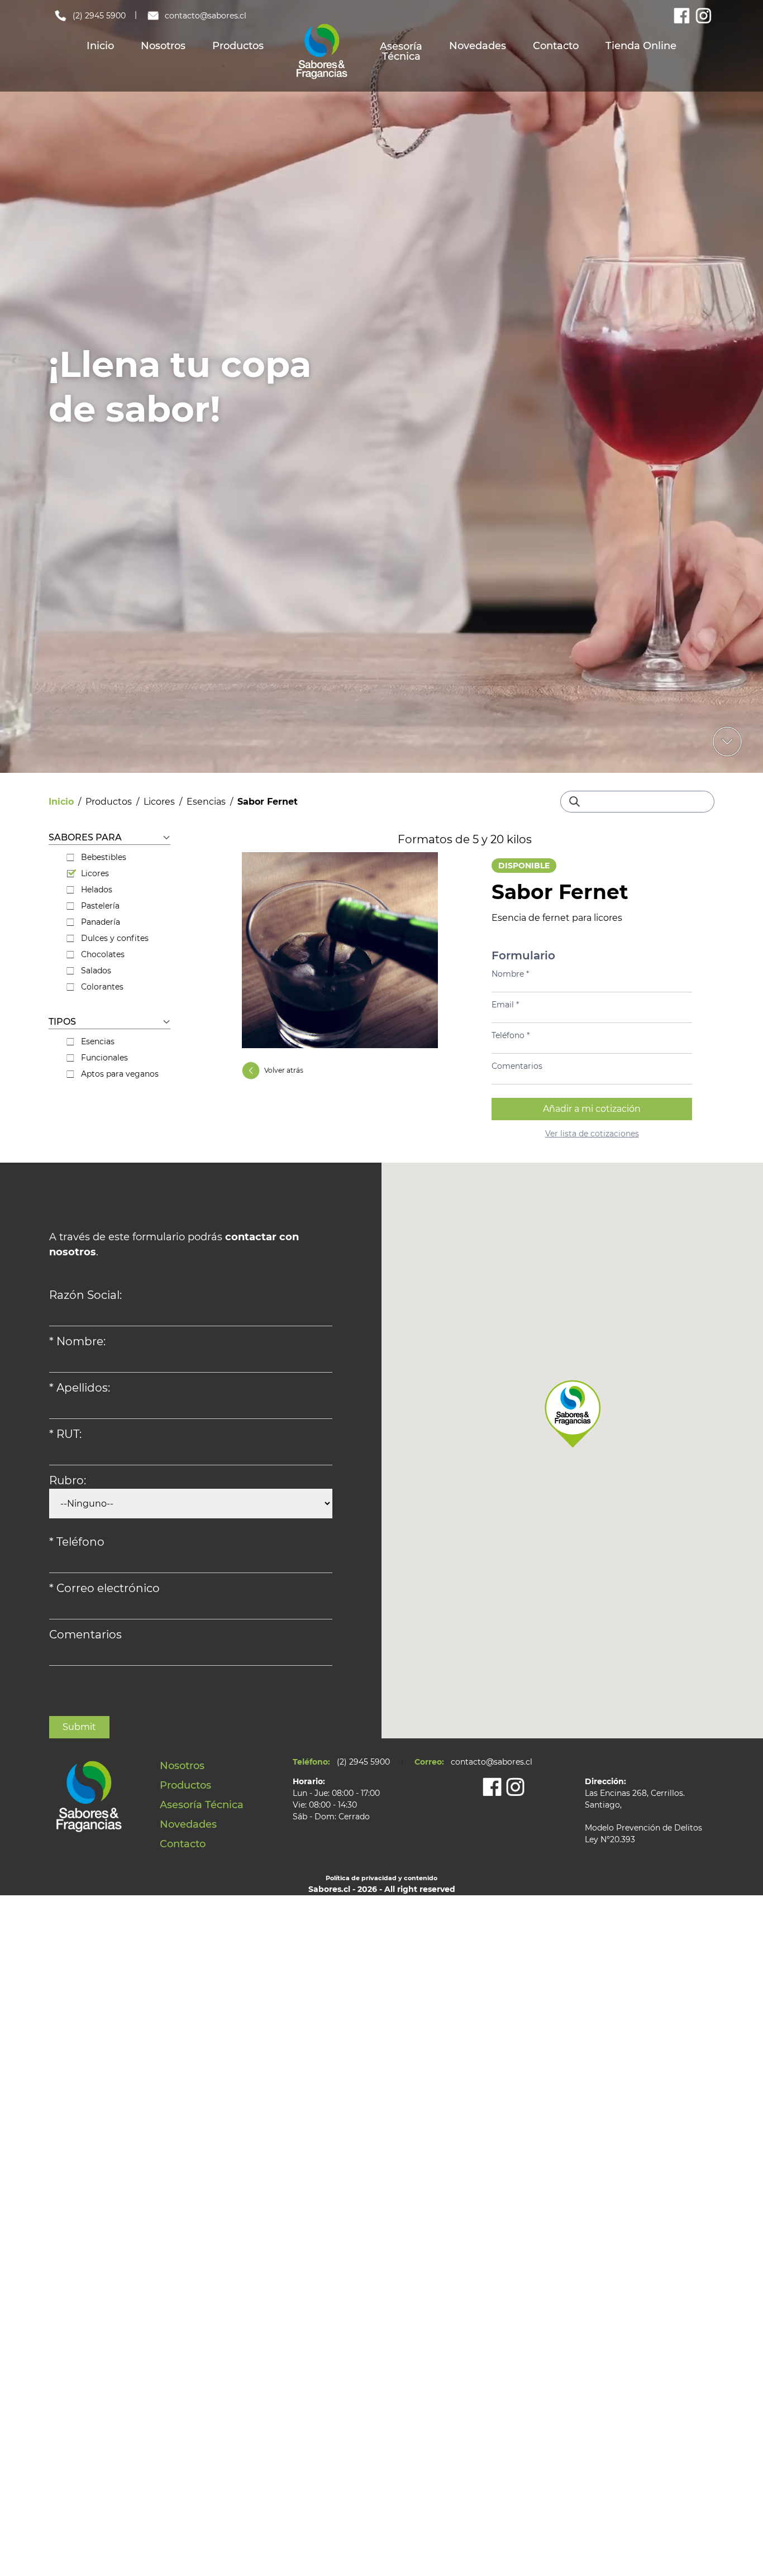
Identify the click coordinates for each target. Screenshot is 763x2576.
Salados (96, 971)
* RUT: (65, 1434)
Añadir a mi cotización (592, 1109)
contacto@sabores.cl (206, 16)
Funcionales (104, 1058)
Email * (505, 1005)
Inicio (100, 46)
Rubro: (68, 1480)
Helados (97, 890)
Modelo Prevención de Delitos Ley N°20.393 (643, 1834)
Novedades (478, 46)
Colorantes (102, 987)
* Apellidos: (80, 1388)
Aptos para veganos (120, 1074)
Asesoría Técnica (401, 51)
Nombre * (510, 974)
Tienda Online (641, 46)
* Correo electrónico (104, 1588)
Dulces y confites (115, 938)
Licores (159, 802)
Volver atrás (284, 1070)
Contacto (556, 46)
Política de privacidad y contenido (381, 1878)
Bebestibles (104, 857)
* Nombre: (77, 1341)
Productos (238, 46)
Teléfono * (511, 1035)
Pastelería (100, 906)
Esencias (206, 802)
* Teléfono (77, 1542)
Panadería (101, 922)
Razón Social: (85, 1295)
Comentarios (517, 1066)
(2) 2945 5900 (99, 16)
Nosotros (163, 46)
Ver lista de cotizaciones (592, 1134)
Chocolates (103, 954)
